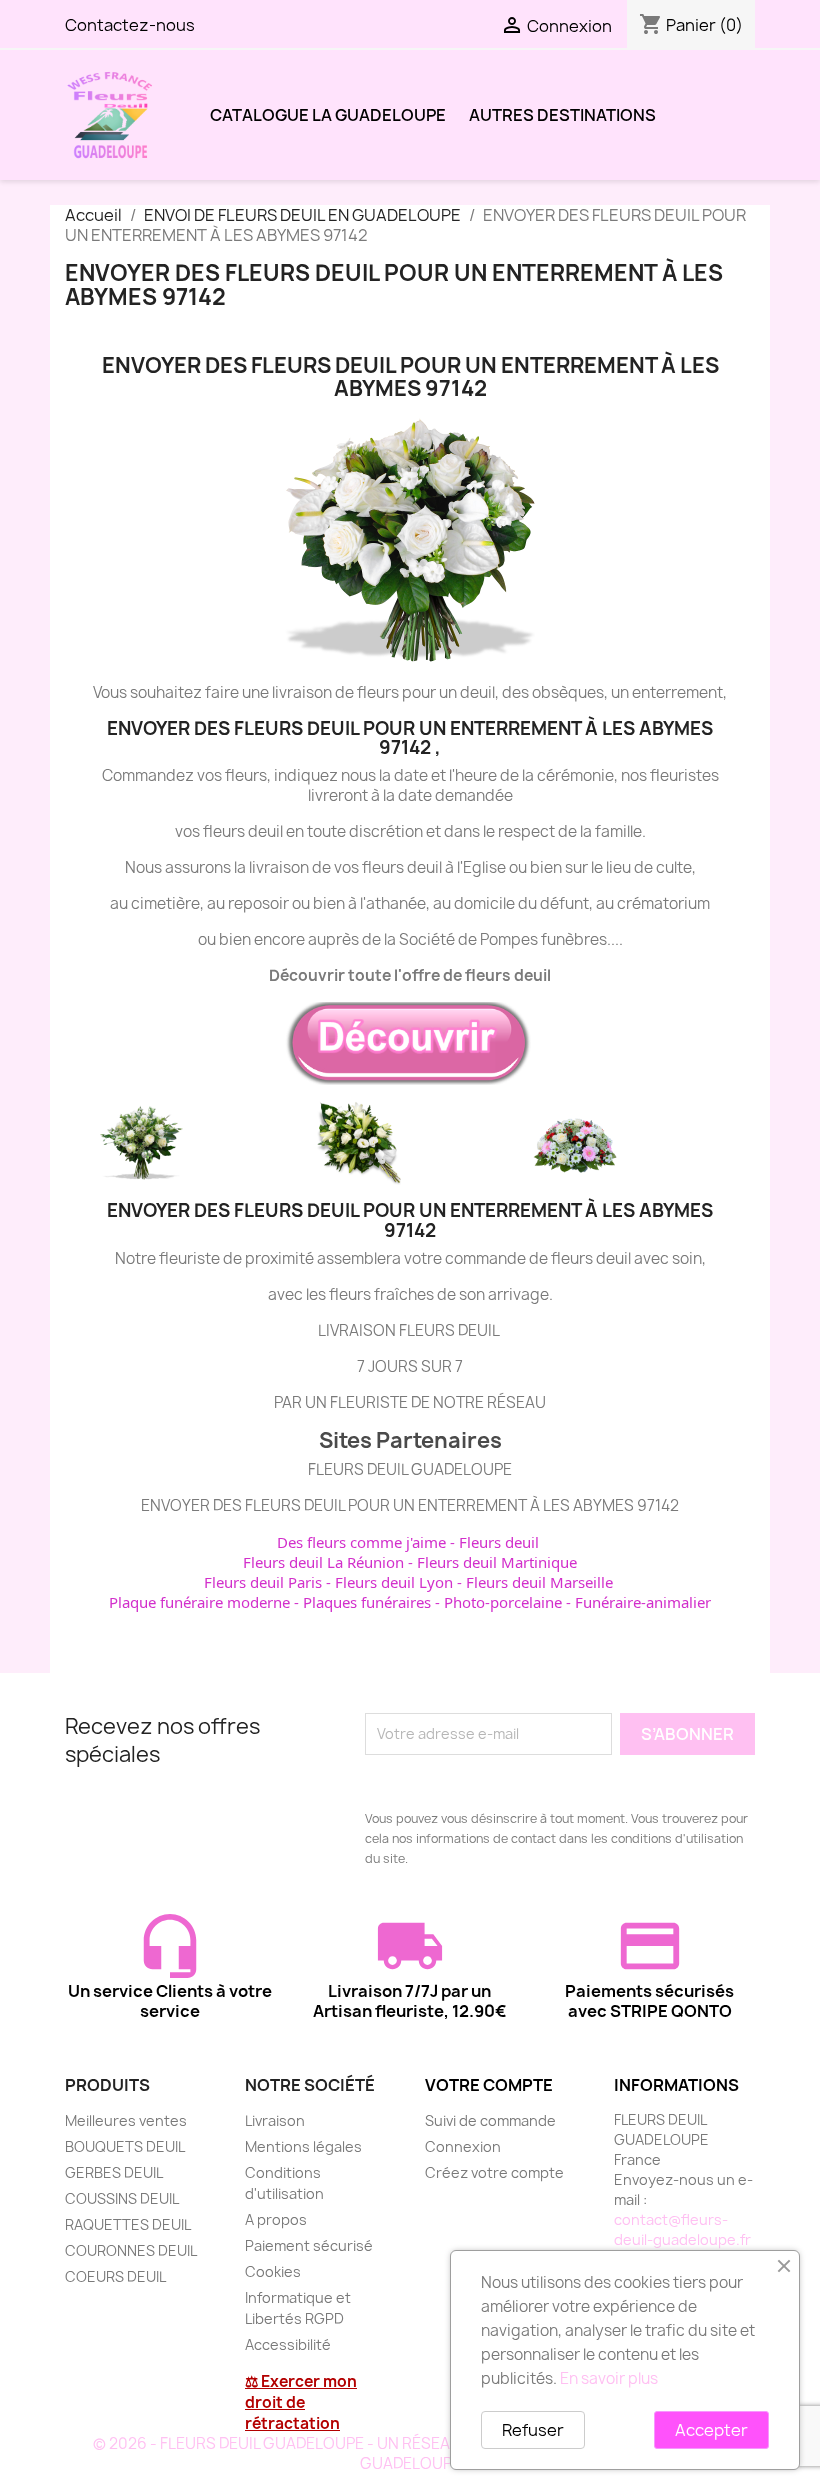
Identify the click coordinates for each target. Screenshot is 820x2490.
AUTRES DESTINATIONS (562, 115)
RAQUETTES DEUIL (128, 2224)
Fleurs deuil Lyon (394, 1582)
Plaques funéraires (367, 1602)
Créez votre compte (494, 2172)
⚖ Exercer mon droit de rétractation (301, 2402)
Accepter (711, 2430)
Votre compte (489, 2085)
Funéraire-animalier (643, 1602)
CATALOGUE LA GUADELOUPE (328, 115)
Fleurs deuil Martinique (497, 1562)
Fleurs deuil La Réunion (323, 1562)
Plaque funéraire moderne (199, 1602)
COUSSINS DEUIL (122, 2198)
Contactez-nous (130, 25)
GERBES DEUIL (114, 2172)
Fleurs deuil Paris (263, 1582)
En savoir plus (609, 2378)
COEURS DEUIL (115, 2276)
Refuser (533, 2430)
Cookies (273, 2271)
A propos (276, 2219)
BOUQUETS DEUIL (125, 2146)
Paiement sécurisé (309, 2245)
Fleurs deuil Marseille (539, 1582)
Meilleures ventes (126, 2120)
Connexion (463, 2146)
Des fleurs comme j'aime (361, 1542)
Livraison (275, 2120)
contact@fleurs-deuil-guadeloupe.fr (682, 2229)
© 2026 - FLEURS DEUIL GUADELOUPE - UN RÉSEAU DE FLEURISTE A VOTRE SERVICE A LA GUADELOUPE (410, 2453)
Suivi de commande (490, 2120)
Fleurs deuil (499, 1542)
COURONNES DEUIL (131, 2250)
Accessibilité (288, 2344)
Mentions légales (303, 2146)
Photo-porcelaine (503, 1602)
